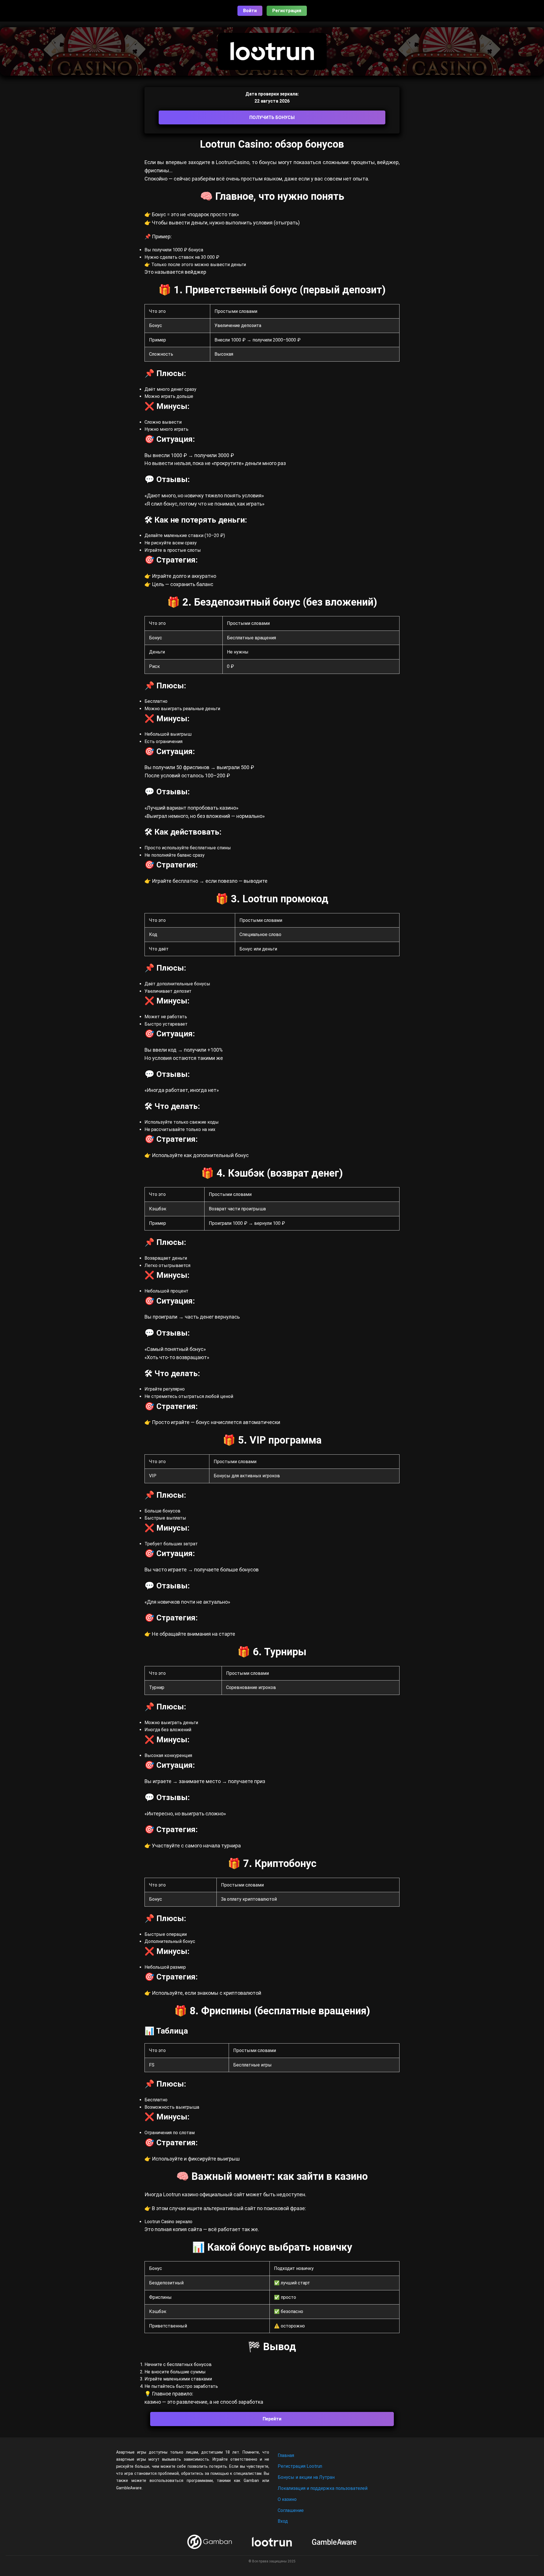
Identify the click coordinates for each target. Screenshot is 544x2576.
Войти (250, 11)
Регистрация (287, 11)
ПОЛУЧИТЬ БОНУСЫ (272, 117)
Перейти (272, 2419)
